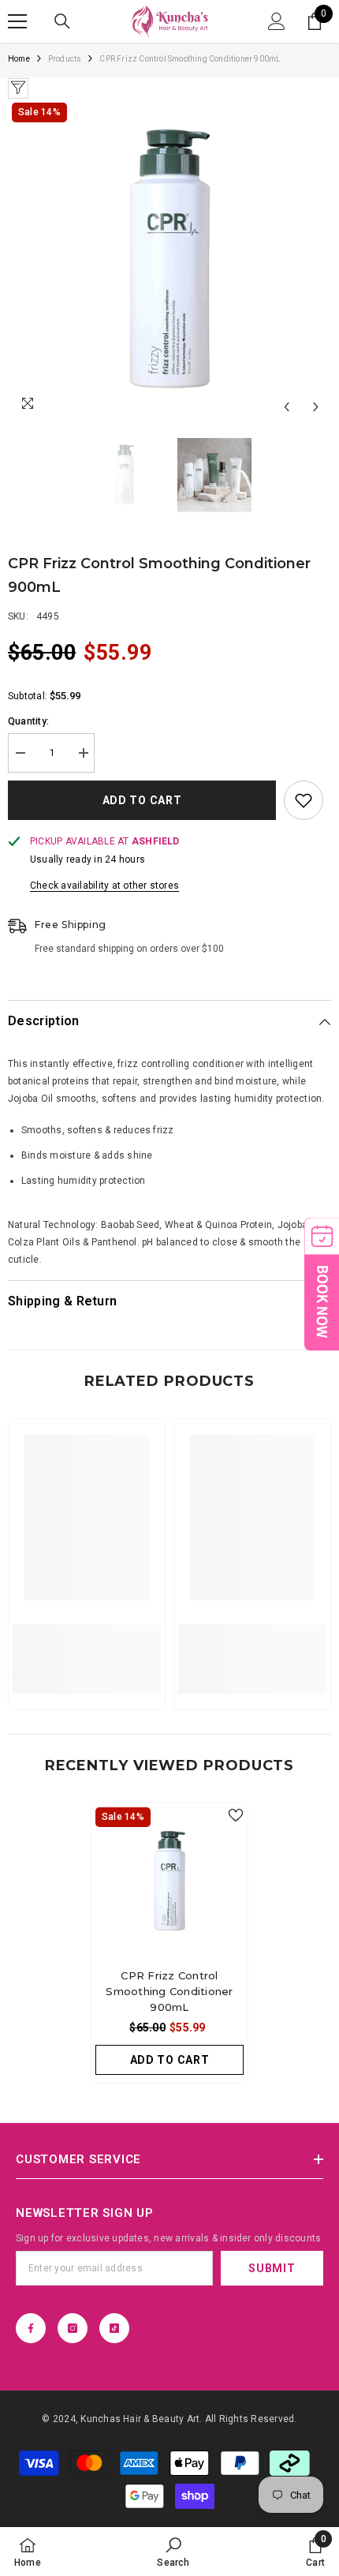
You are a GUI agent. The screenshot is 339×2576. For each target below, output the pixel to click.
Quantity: (28, 721)
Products (65, 59)
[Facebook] (31, 2328)
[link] (87, 1650)
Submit (272, 2268)
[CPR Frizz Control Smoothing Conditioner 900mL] (169, 1881)
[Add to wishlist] (304, 800)
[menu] (17, 21)
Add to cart (142, 800)
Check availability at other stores (104, 885)
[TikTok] (114, 2328)
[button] (287, 407)
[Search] (62, 21)
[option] (169, 260)
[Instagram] (73, 2328)
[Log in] (277, 21)
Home (19, 59)
